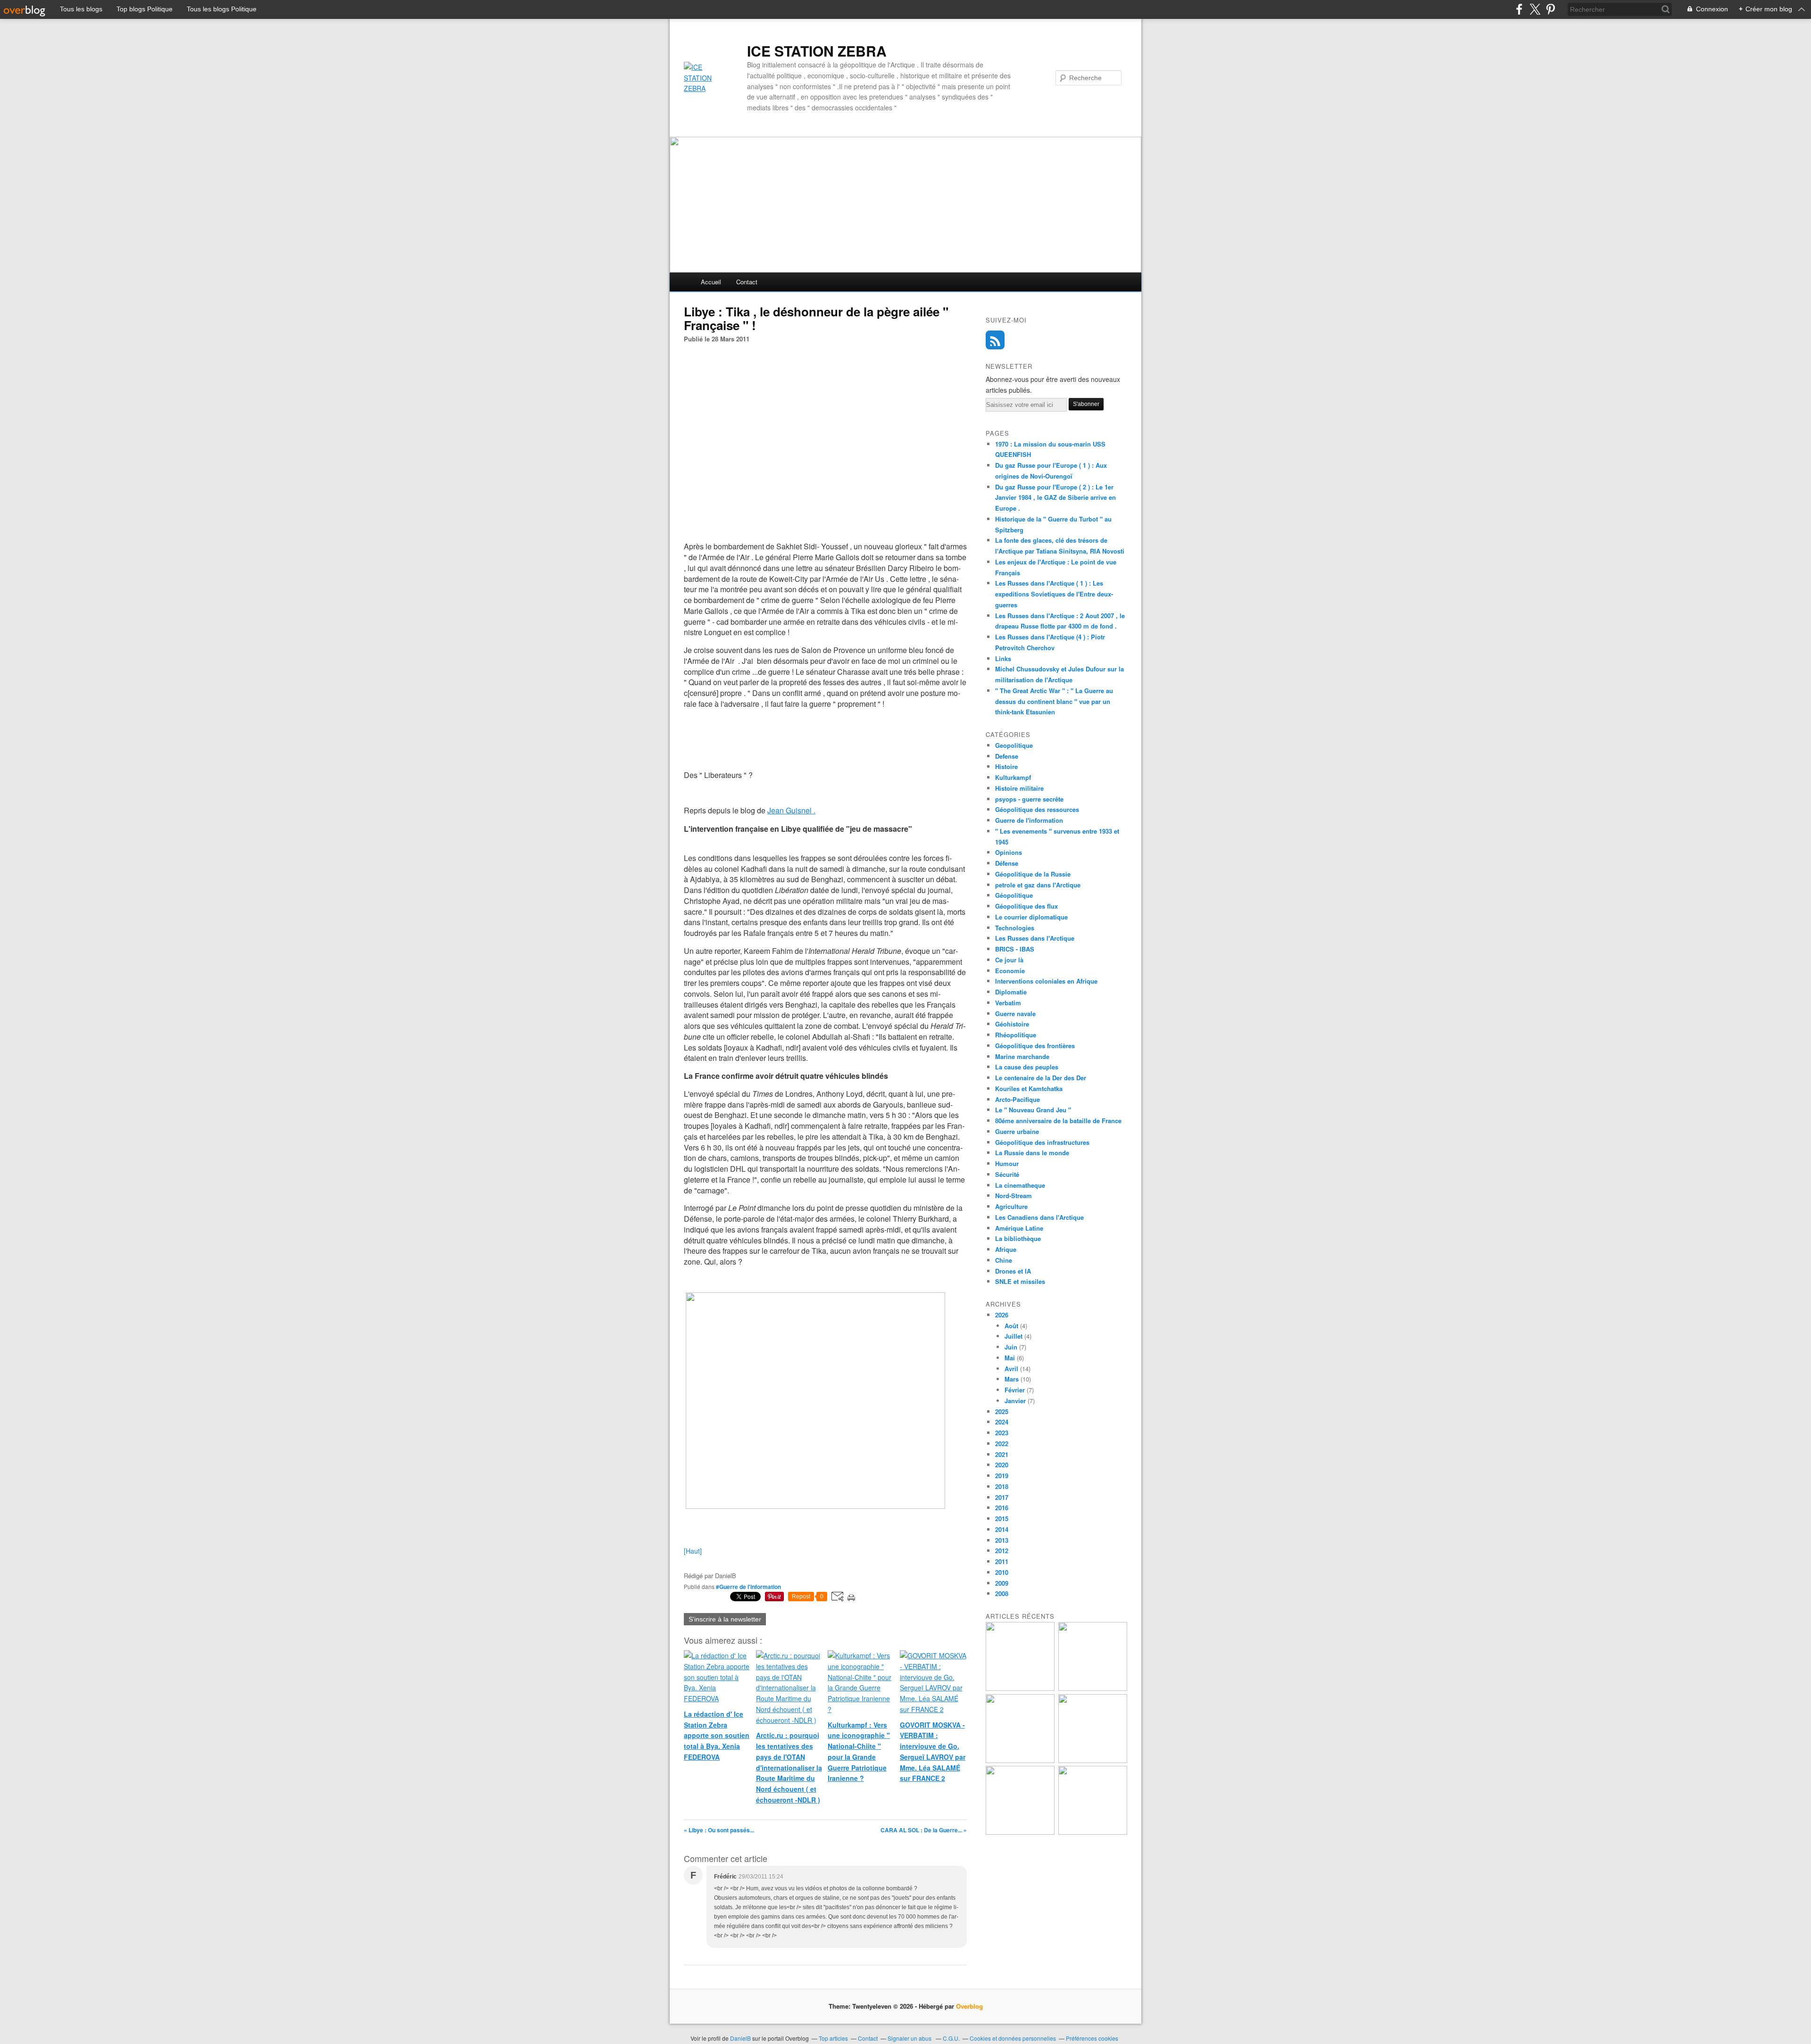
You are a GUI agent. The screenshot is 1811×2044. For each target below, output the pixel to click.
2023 (1002, 1433)
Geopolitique (1014, 745)
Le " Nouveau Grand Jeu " (1033, 1110)
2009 (1002, 1583)
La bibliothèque (1018, 1238)
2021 (1002, 1454)
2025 (1002, 1411)
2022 (1002, 1444)
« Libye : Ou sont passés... (719, 1830)
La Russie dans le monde (1032, 1153)
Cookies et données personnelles (1013, 2038)
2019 (1002, 1476)
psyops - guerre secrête (1029, 799)
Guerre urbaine (1017, 1131)
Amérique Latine (1019, 1228)
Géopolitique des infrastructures (1042, 1142)
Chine (1004, 1260)
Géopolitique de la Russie (1033, 874)
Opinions (1009, 852)
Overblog (969, 2006)
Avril (1011, 1369)
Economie (1010, 971)
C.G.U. (951, 2038)
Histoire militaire (1019, 788)
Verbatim (1008, 1003)
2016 (1002, 1508)
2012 (1002, 1551)
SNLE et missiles (1020, 1281)
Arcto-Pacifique (1018, 1099)
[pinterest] (1550, 9)
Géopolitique (1014, 895)
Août (1011, 1326)
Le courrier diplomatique (1031, 917)
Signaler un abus (910, 2038)
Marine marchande (1022, 1056)
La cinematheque (1020, 1185)
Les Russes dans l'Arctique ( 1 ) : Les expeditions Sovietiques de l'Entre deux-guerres (1054, 594)
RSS (995, 340)
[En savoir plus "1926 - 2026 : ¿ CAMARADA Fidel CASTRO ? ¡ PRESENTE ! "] (1020, 1688)
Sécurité (1007, 1174)
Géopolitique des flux (1026, 906)
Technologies (1015, 928)
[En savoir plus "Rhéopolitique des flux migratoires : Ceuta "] (1093, 1760)
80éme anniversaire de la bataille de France (1058, 1121)
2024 (1002, 1422)
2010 (1002, 1572)
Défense (1007, 863)
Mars (1012, 1379)
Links (1003, 658)
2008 (1002, 1593)
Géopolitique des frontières (1035, 1046)
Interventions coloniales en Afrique (1046, 981)
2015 (1002, 1519)
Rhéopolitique (1016, 1035)
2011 (1002, 1561)
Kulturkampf (1013, 777)
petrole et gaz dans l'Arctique (1038, 885)
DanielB (741, 2038)
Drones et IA (1013, 1271)
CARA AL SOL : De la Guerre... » (924, 1830)
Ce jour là (1009, 960)
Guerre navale (1015, 1014)
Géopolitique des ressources (1037, 809)
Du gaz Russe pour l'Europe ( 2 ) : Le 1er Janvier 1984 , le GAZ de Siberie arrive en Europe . (1055, 498)
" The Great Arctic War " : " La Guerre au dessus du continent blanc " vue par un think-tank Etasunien (1054, 701)
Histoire (1006, 766)
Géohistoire (1012, 1024)
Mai (1010, 1358)
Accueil (711, 282)
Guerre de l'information (1029, 820)
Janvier (1015, 1401)
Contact (747, 282)
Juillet (1013, 1336)
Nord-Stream (1013, 1196)
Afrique (1006, 1249)
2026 (1002, 1315)
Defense (1007, 756)
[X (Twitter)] (1535, 9)
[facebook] (1519, 9)
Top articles (833, 2038)
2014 (1002, 1529)
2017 (1002, 1497)
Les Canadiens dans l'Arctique (1039, 1217)
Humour (1007, 1163)
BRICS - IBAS (1015, 949)
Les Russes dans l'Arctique (1035, 938)
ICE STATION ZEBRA (817, 51)
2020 (1002, 1465)
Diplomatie (1011, 992)
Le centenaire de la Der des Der (1041, 1078)
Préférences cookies (1092, 2038)
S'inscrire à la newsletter (725, 1619)
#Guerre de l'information (748, 1587)
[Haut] (693, 1551)
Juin (1011, 1347)
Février (1015, 1390)
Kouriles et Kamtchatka (1029, 1088)
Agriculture (1011, 1206)
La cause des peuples (1027, 1067)
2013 (1002, 1540)
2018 (1002, 1486)
